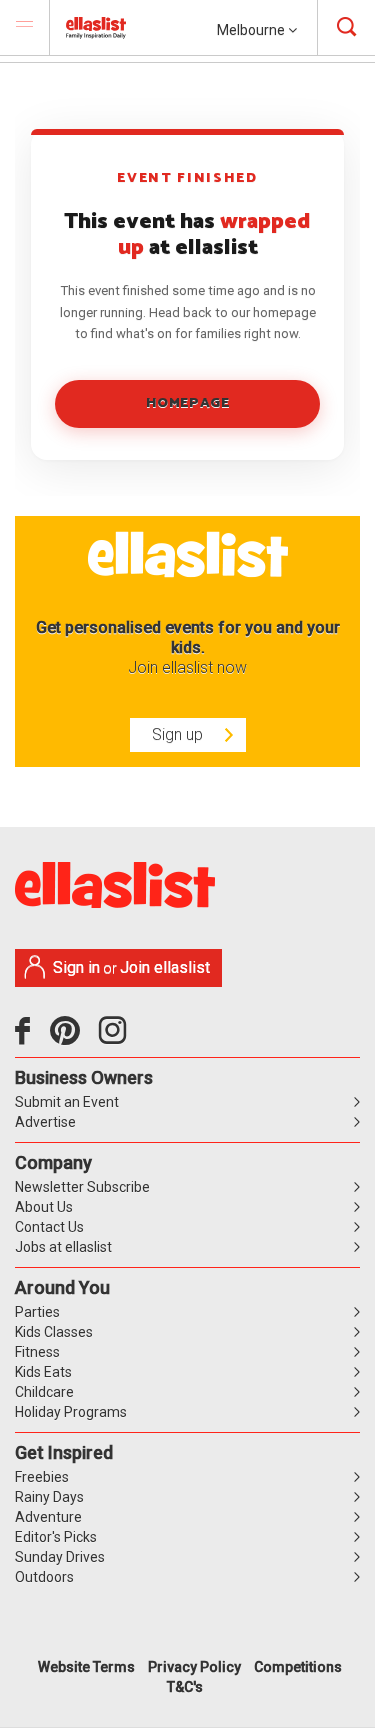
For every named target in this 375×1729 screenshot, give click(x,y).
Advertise (45, 1122)
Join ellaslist (165, 967)
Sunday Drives (60, 1557)
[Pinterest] (72, 1038)
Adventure (48, 1517)
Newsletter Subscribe (82, 1187)
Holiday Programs (71, 1412)
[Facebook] (27, 1038)
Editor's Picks (56, 1537)
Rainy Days (49, 1497)
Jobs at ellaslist (63, 1247)
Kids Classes (54, 1332)
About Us (44, 1207)
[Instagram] (116, 1038)
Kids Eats (43, 1372)
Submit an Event (67, 1102)
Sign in (76, 967)
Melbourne (252, 30)
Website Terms (86, 1667)
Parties (37, 1312)
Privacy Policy (194, 1667)
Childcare (44, 1392)
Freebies (42, 1477)
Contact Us (49, 1227)
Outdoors (44, 1577)
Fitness (37, 1352)
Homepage (187, 403)
